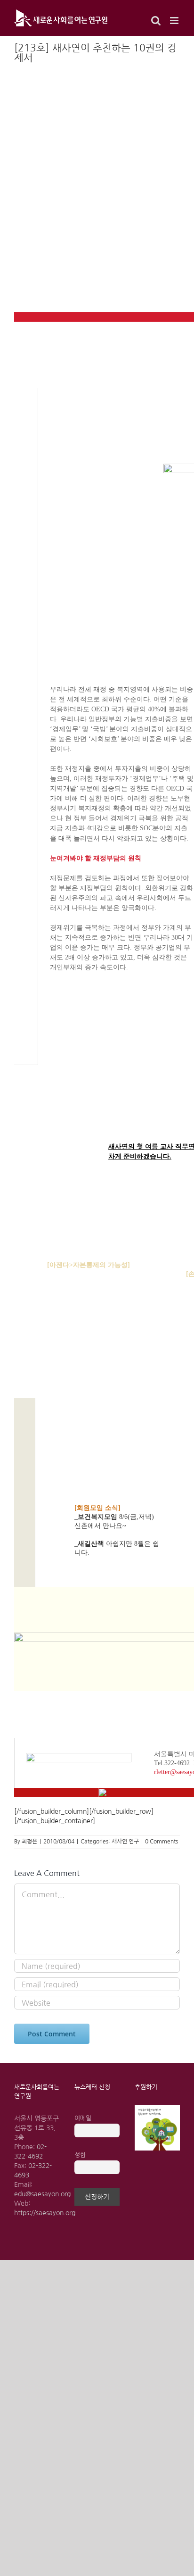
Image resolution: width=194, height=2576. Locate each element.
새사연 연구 (125, 1842)
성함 (80, 2155)
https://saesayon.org (45, 2213)
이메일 (83, 2118)
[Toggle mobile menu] (175, 21)
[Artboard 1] (157, 2109)
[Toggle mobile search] (156, 21)
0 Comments (162, 1842)
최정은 (29, 1842)
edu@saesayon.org (42, 2194)
